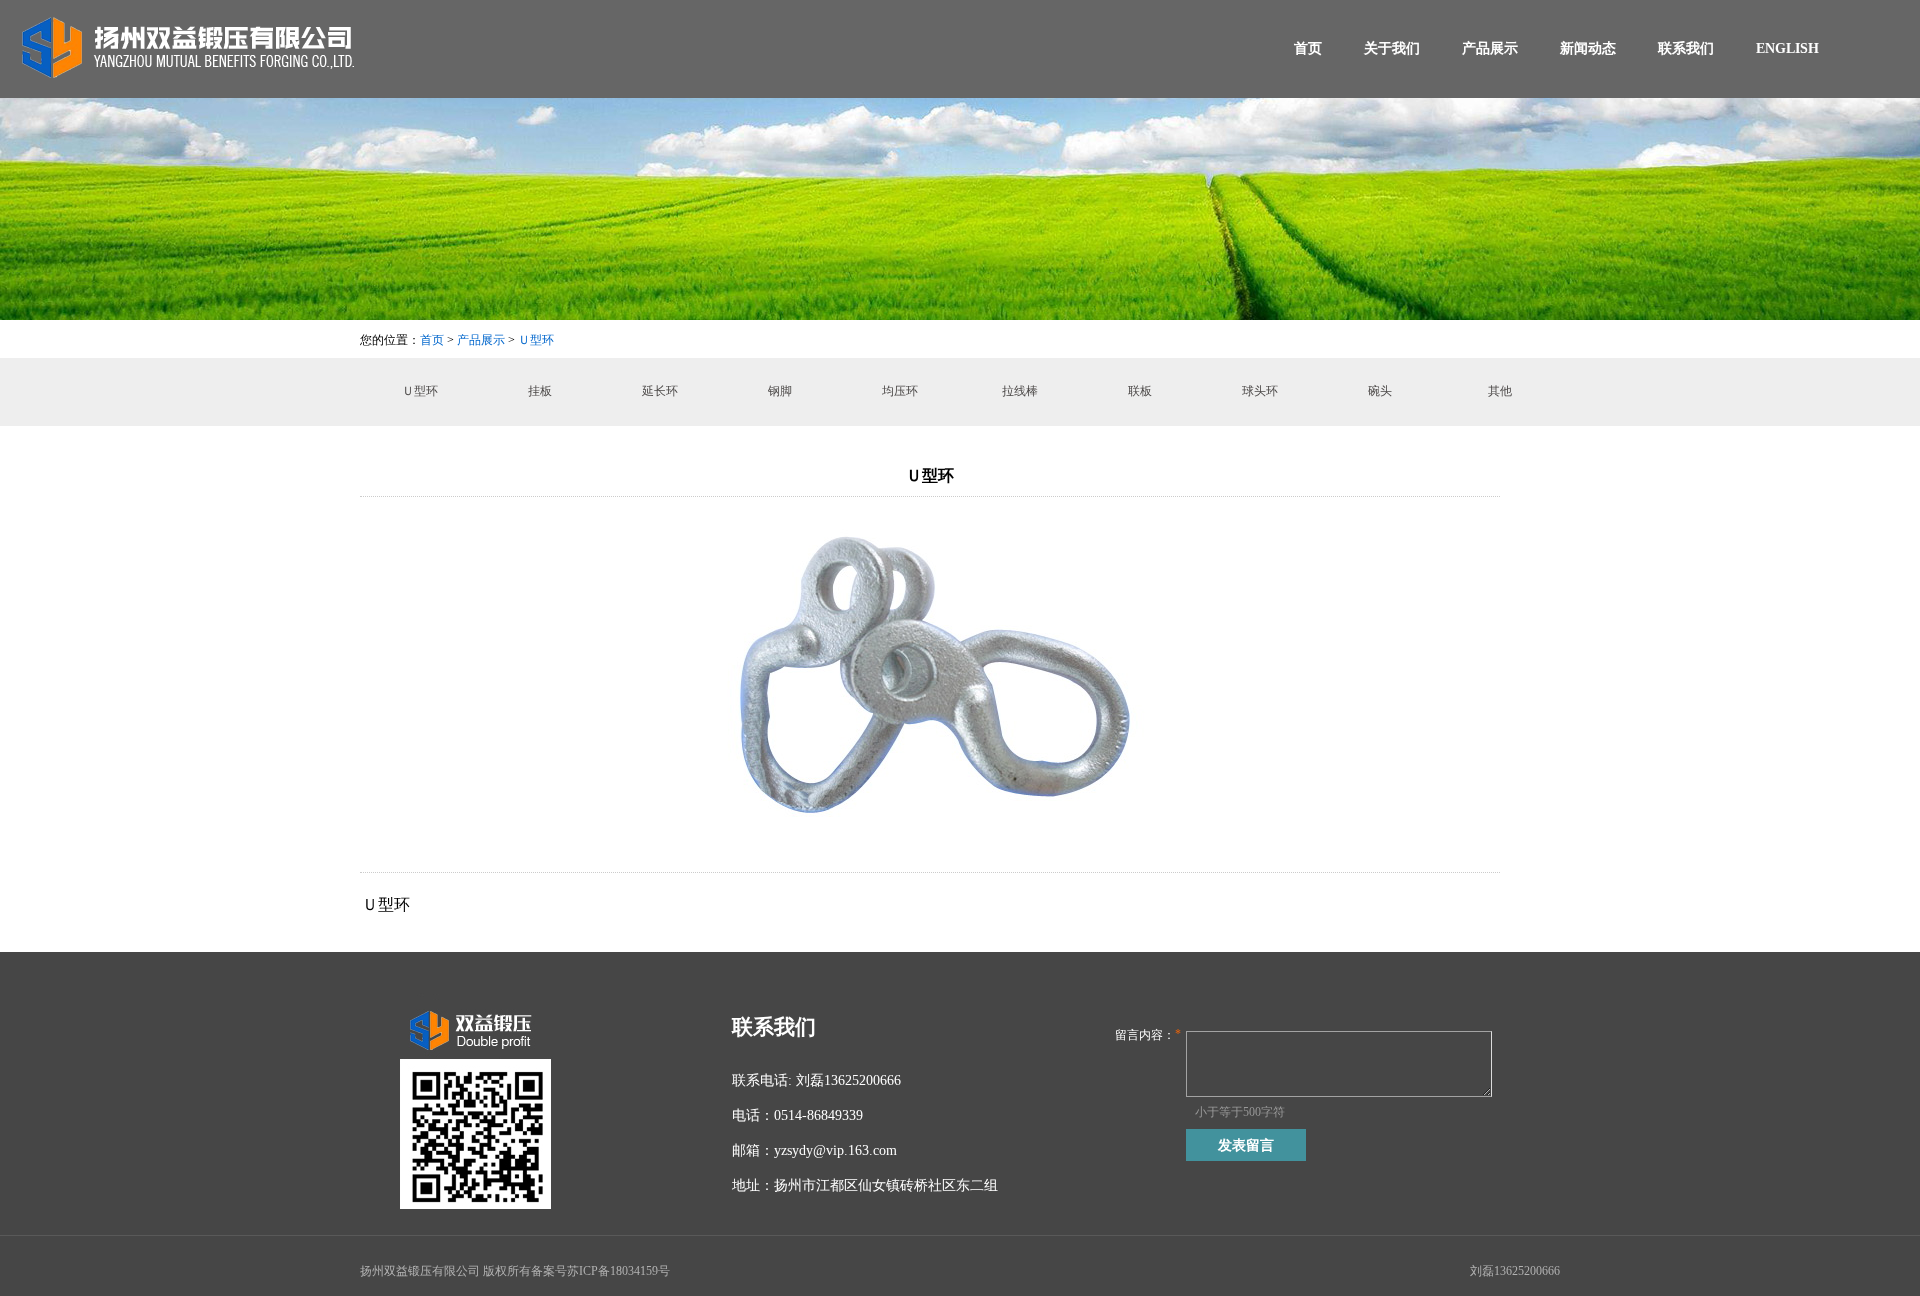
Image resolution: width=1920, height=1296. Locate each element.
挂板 (540, 391)
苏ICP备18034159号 (618, 1271)
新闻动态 (1588, 48)
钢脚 (780, 391)
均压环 (900, 391)
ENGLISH (1787, 48)
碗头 (1380, 391)
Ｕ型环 (536, 340)
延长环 (660, 391)
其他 (1500, 391)
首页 (1308, 48)
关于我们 (1392, 48)
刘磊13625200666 (1515, 1271)
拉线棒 (1020, 391)
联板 (1140, 391)
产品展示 (1490, 48)
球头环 (1260, 391)
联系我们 (1686, 48)
